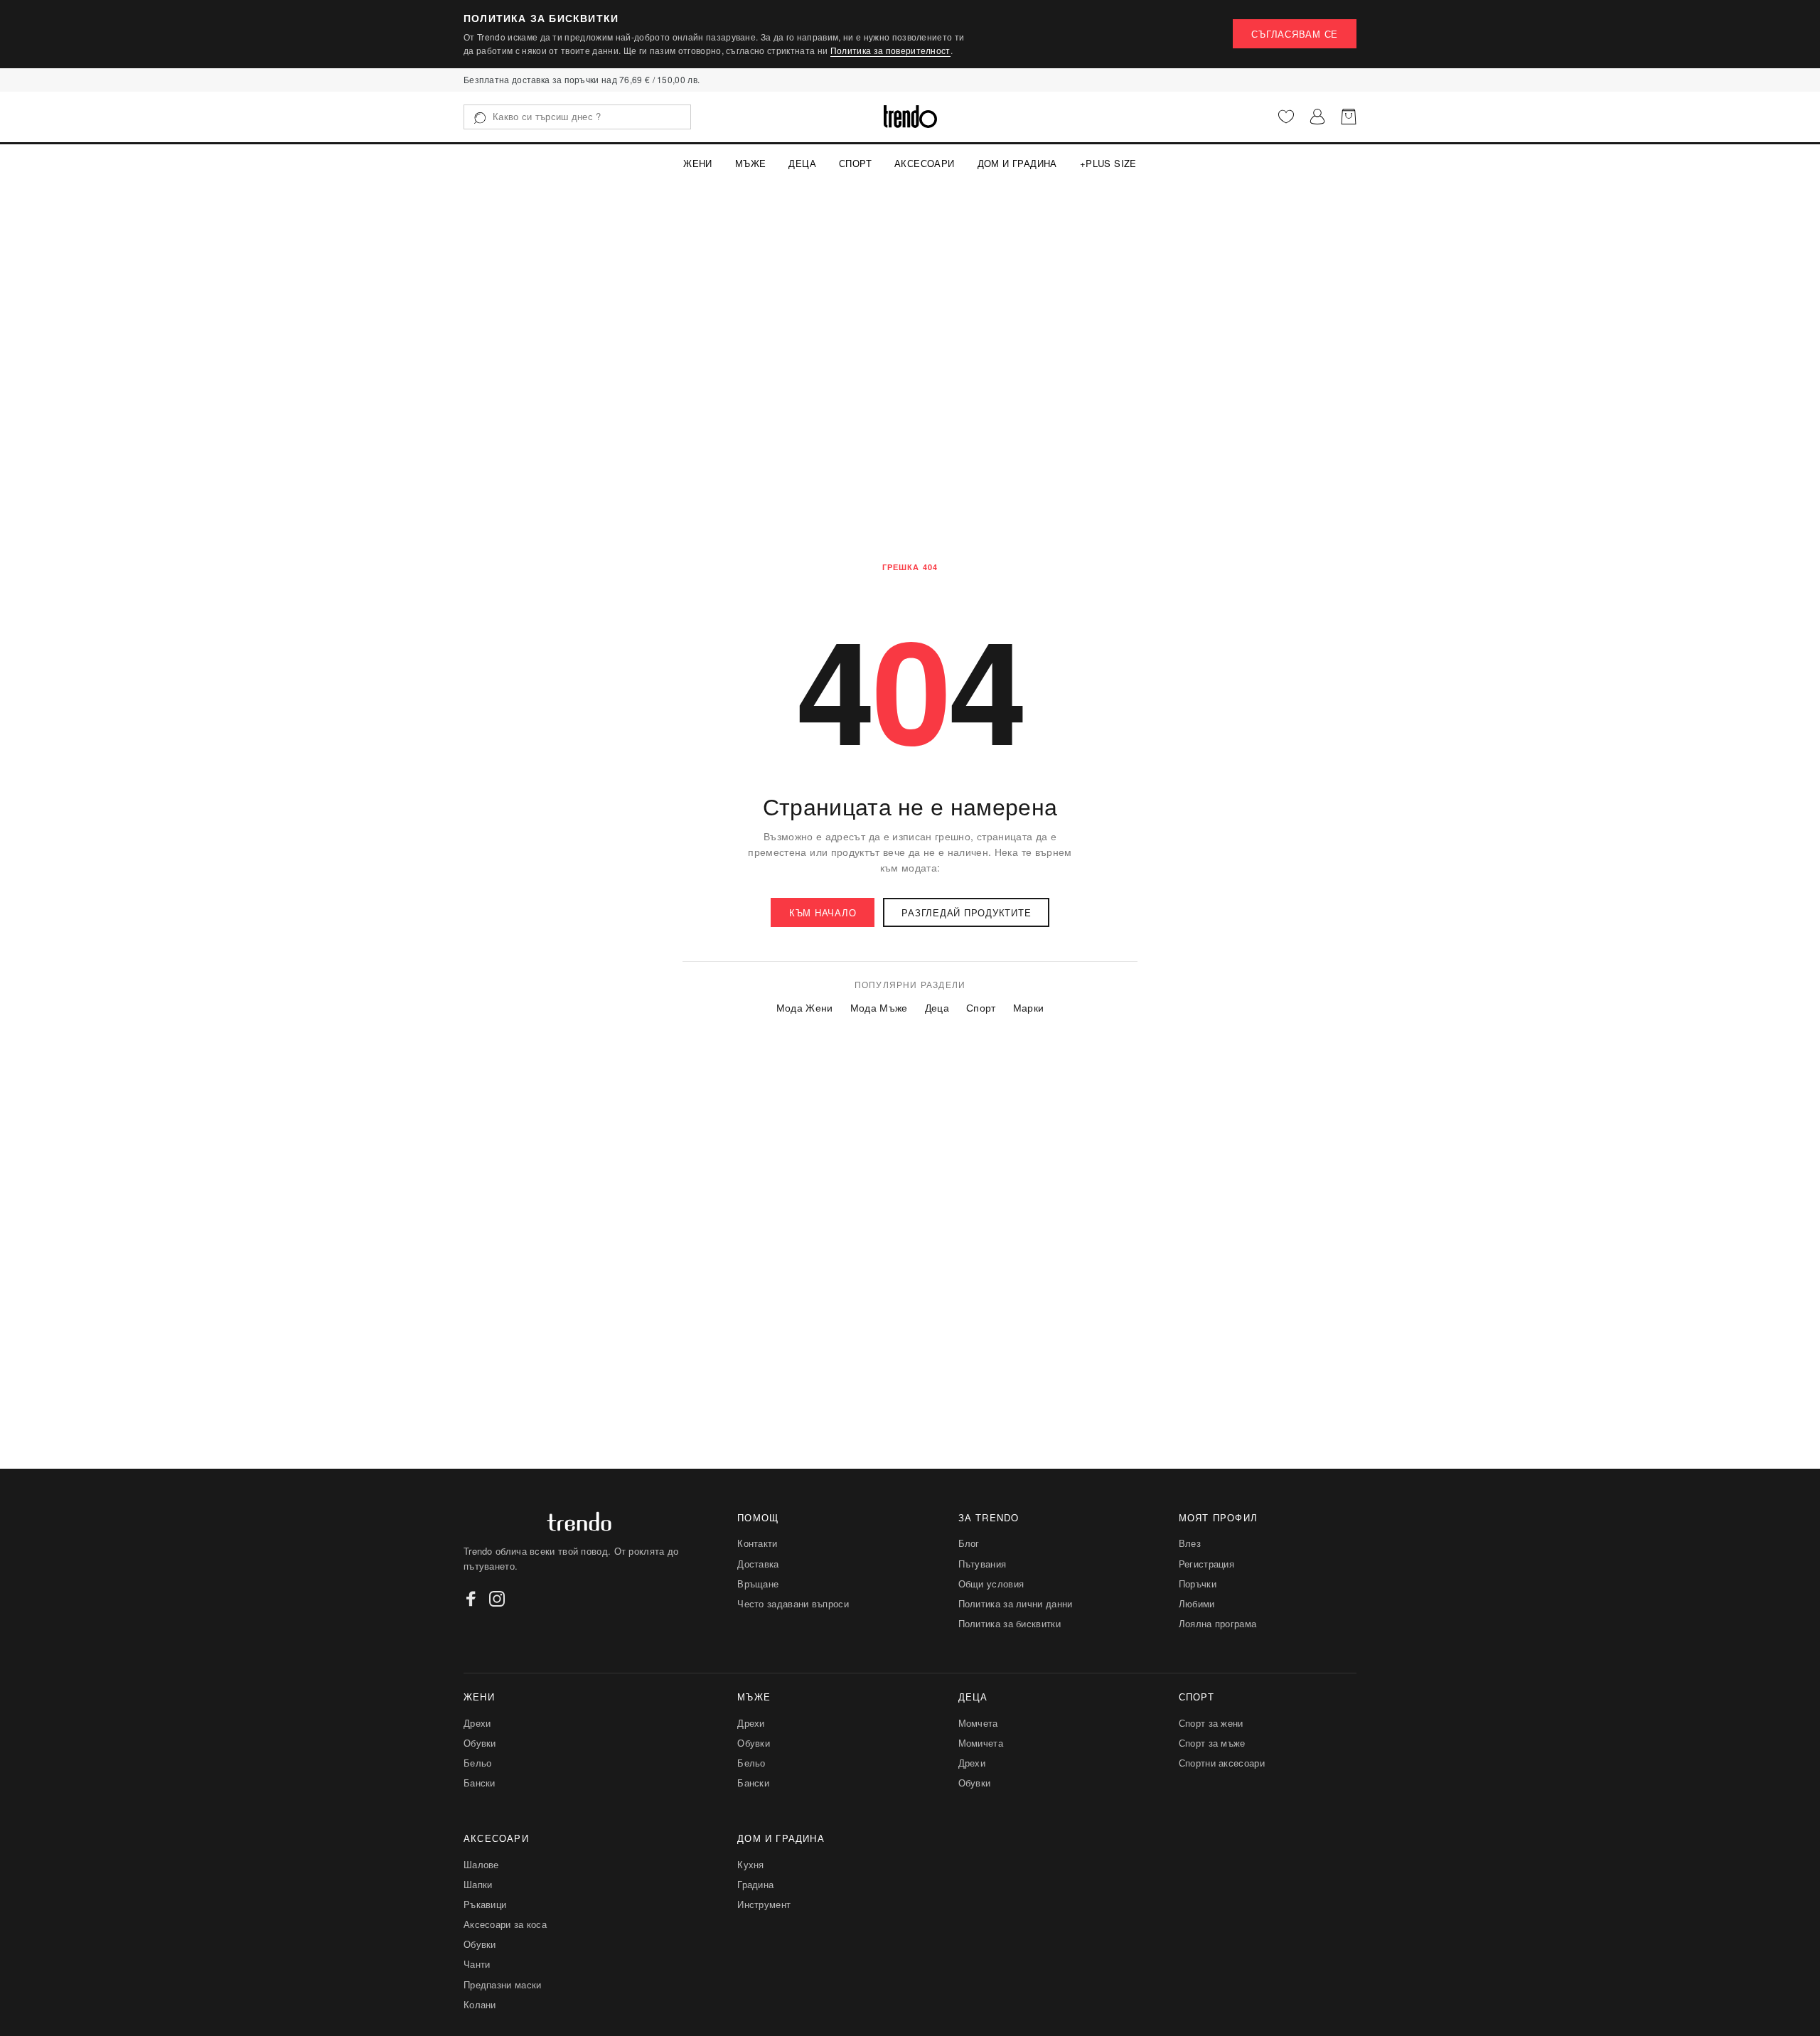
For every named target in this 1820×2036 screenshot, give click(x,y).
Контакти (757, 1543)
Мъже (751, 163)
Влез (1190, 1543)
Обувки (480, 1743)
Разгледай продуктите (966, 912)
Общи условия (991, 1584)
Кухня (751, 1864)
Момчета (978, 1723)
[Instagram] (497, 1599)
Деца (802, 163)
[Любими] (1286, 117)
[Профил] (1317, 117)
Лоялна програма (1218, 1623)
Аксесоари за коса (505, 1924)
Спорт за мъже (1212, 1743)
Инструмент (764, 1904)
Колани (480, 2004)
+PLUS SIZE (1108, 163)
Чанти (477, 1964)
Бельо (478, 1763)
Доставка (758, 1564)
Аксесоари (925, 163)
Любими (1197, 1603)
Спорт (855, 163)
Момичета (981, 1743)
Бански (480, 1783)
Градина (755, 1884)
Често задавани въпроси (793, 1603)
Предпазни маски (503, 1984)
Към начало (823, 912)
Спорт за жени (1211, 1723)
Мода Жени (805, 1008)
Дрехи (477, 1723)
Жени (698, 163)
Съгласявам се (1295, 34)
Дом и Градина (1017, 163)
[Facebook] (471, 1599)
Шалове (481, 1864)
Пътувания (983, 1564)
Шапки (478, 1884)
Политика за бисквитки (1010, 1623)
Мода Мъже (879, 1008)
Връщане (758, 1584)
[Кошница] (1349, 117)
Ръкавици (485, 1904)
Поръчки (1198, 1584)
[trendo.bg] (910, 117)
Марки (1029, 1008)
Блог (969, 1543)
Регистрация (1206, 1564)
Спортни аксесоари (1222, 1763)
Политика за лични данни (1016, 1603)
